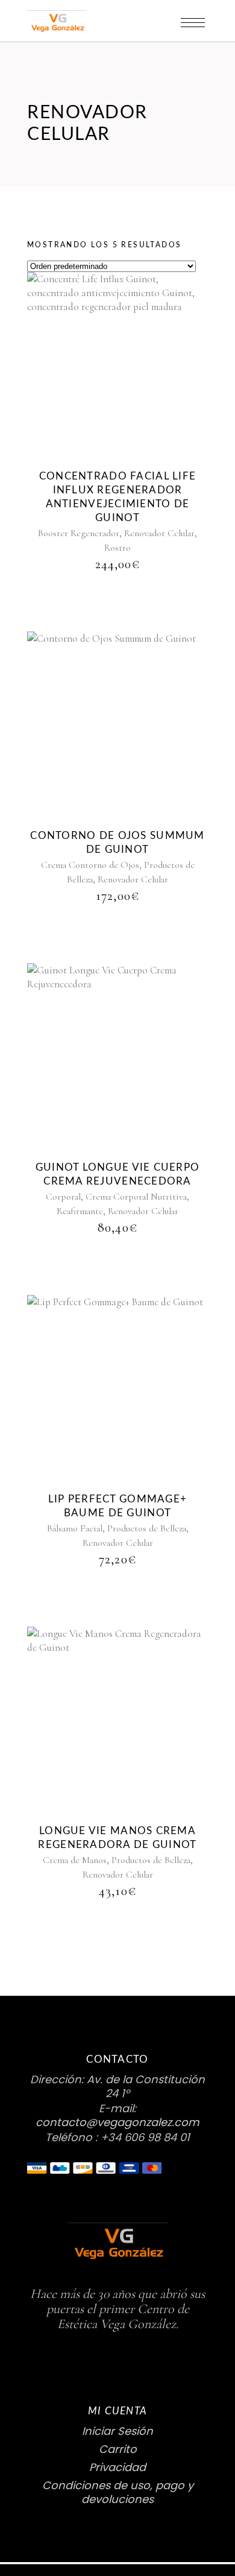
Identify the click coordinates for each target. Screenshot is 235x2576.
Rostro (117, 548)
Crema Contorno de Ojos (90, 865)
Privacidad (117, 2467)
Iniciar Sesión (117, 2431)
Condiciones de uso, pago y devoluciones (118, 2492)
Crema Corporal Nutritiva (136, 1197)
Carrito (118, 2449)
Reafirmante (80, 1211)
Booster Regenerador (79, 533)
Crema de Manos (75, 1860)
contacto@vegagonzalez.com (117, 2122)
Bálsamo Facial (75, 1528)
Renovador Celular (159, 533)
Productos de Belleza (147, 1528)
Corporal (63, 1197)
